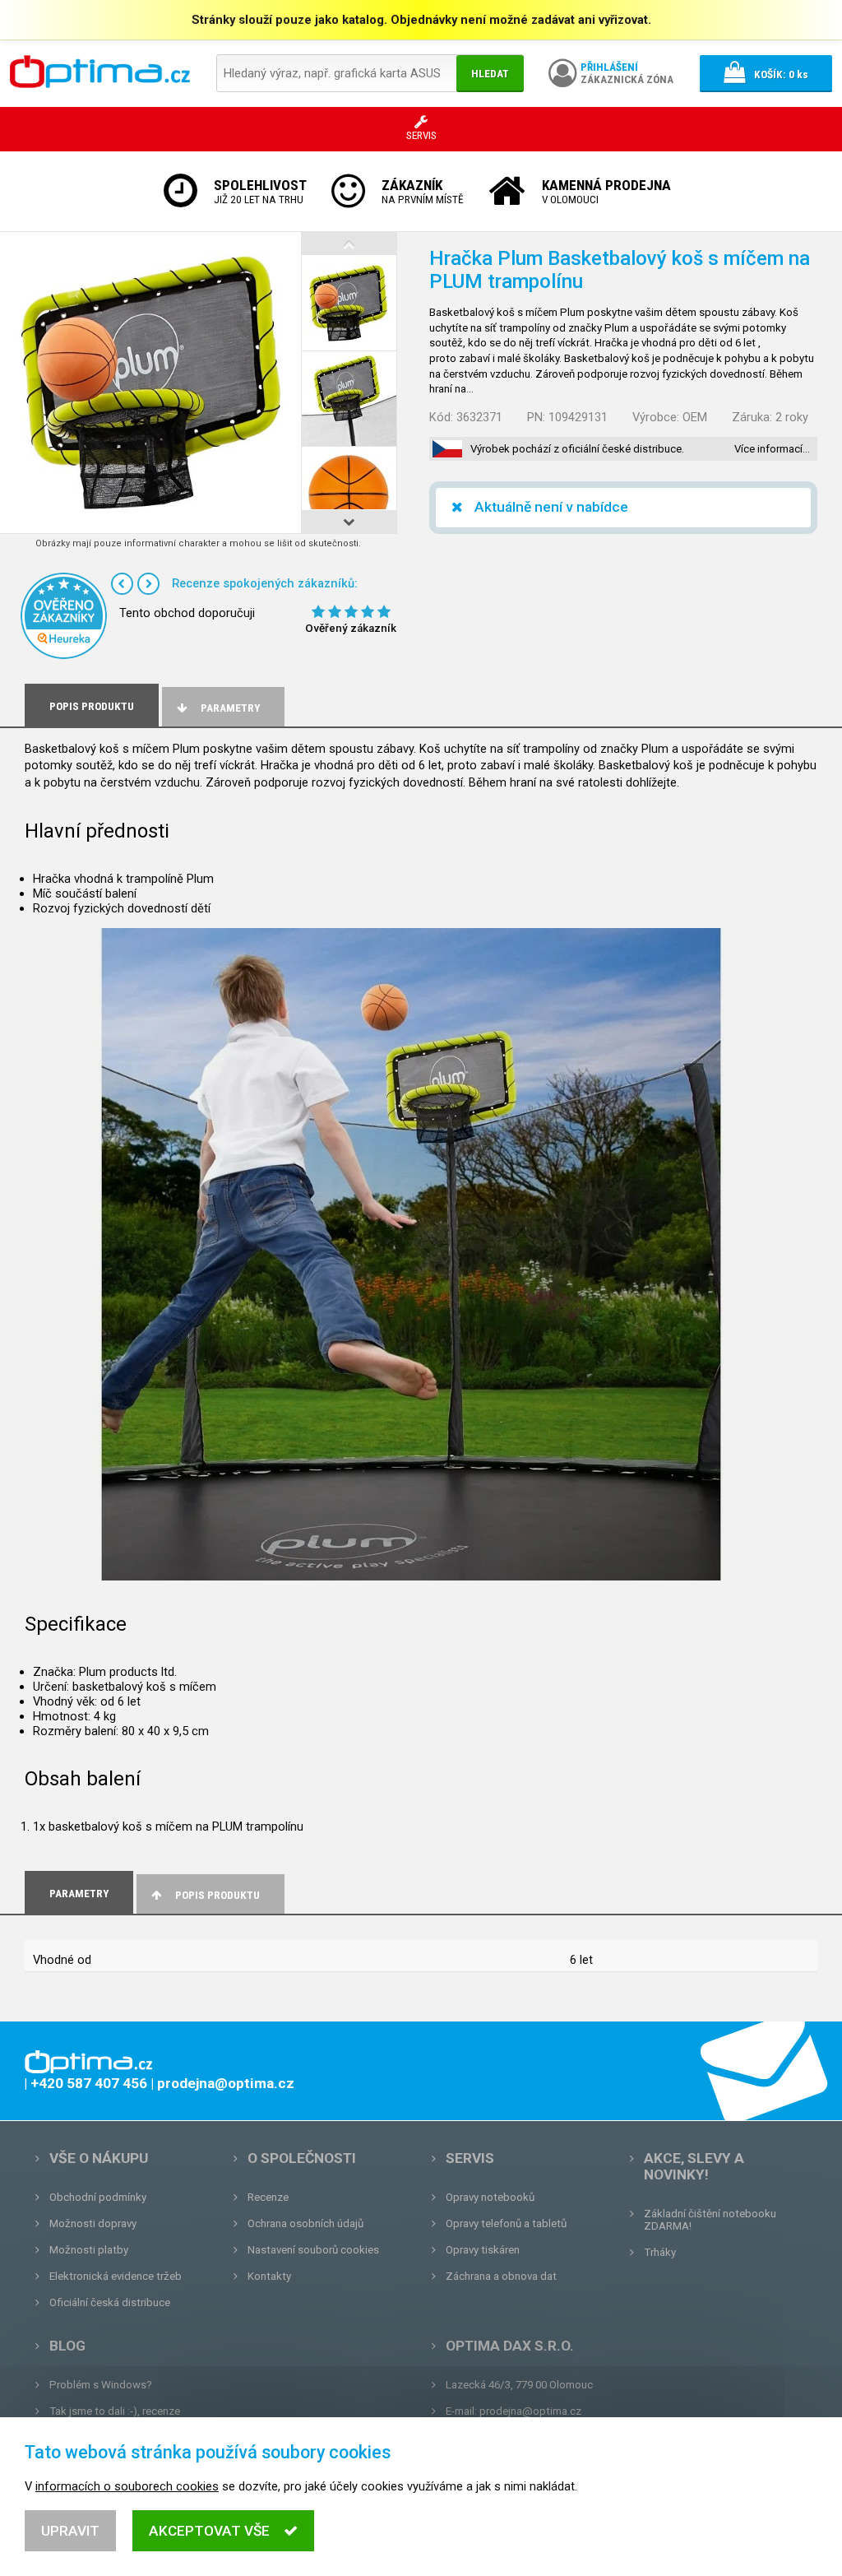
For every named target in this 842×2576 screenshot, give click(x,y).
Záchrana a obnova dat (501, 2276)
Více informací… (772, 449)
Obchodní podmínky (98, 2197)
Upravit (70, 2531)
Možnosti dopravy (93, 2223)
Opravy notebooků (490, 2197)
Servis (470, 2158)
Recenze (268, 2197)
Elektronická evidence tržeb (116, 2276)
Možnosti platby (89, 2250)
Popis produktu (217, 1895)
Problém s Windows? (101, 2385)
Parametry (230, 708)
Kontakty (269, 2276)
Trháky (660, 2252)
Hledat (490, 74)
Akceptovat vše (209, 2531)
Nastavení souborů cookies (313, 2250)
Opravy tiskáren (483, 2250)
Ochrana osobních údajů (305, 2223)
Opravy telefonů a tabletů (506, 2223)
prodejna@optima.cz (530, 2411)
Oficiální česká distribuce (110, 2302)
